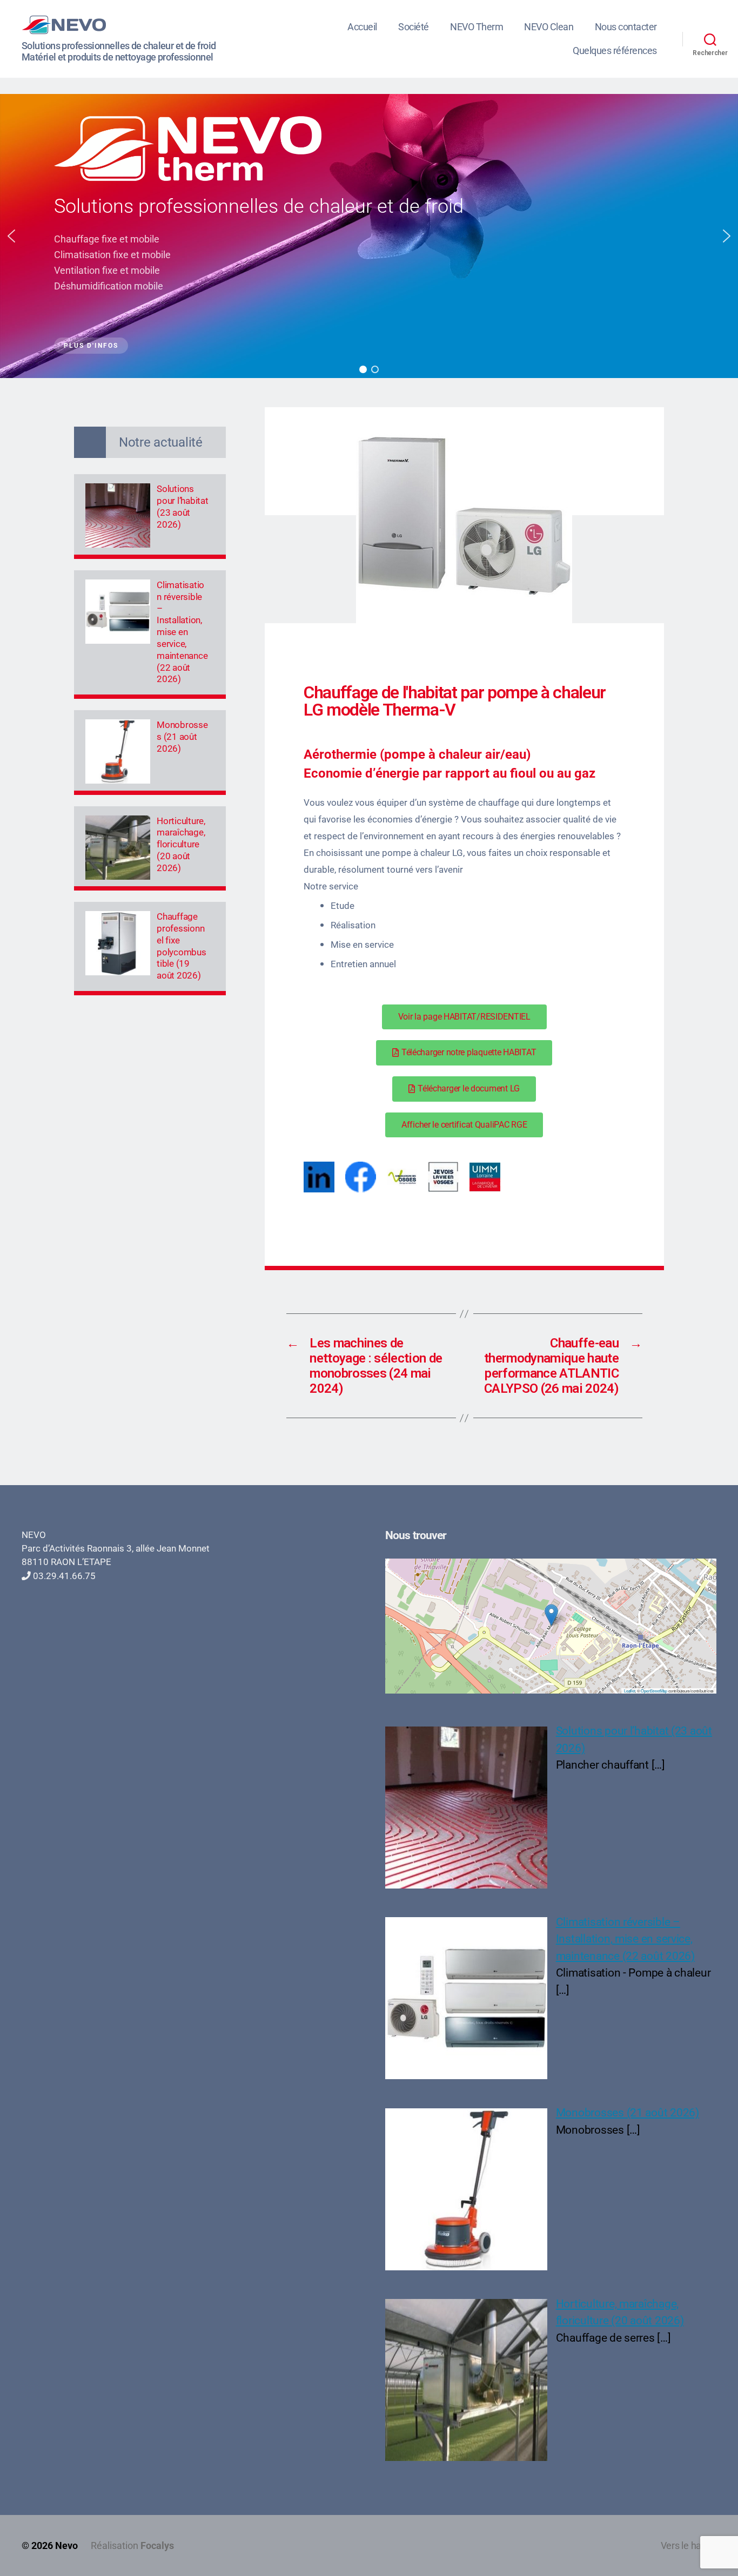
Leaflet (629, 1691)
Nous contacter (626, 27)
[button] (11, 236)
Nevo (66, 2545)
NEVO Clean (549, 27)
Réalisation (132, 2545)
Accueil (362, 27)
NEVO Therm (477, 27)
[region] (369, 236)
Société (414, 27)
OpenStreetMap (654, 1691)
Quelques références (615, 50)
